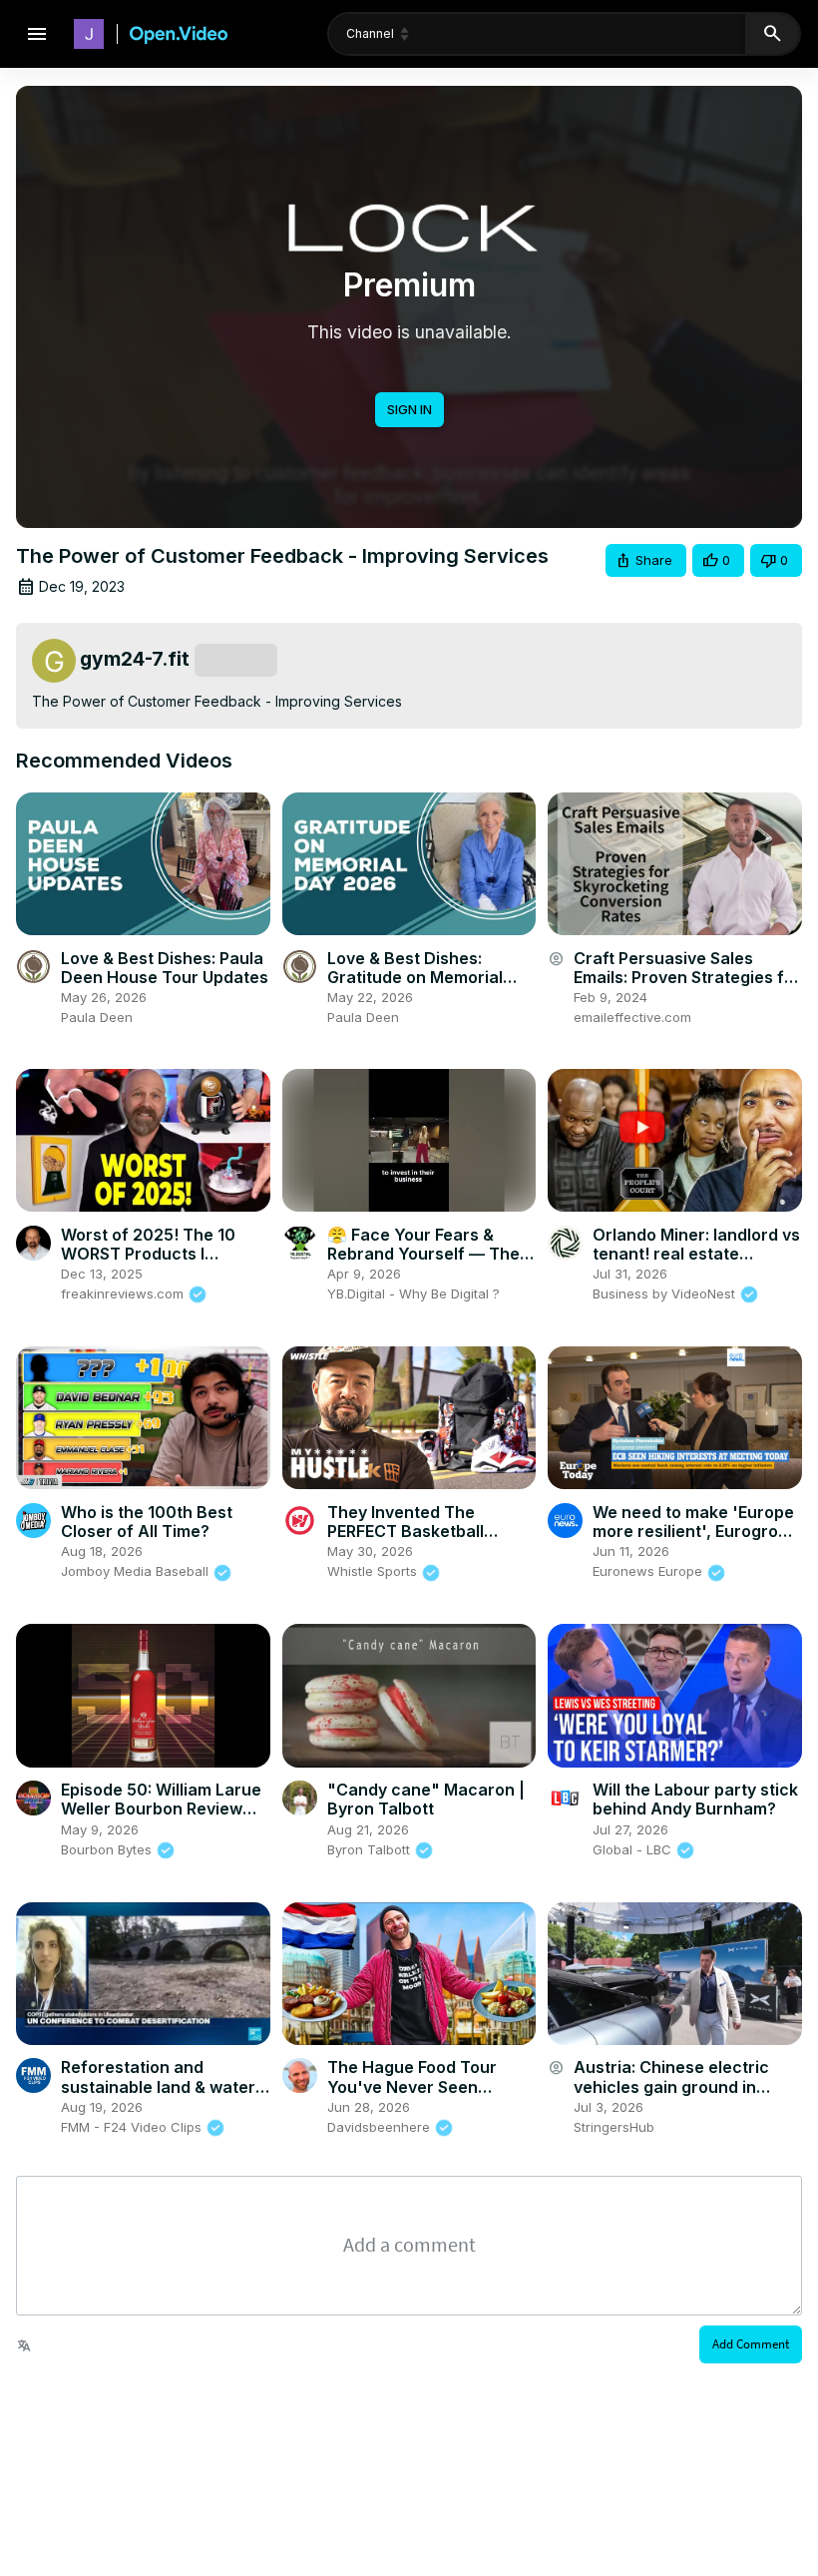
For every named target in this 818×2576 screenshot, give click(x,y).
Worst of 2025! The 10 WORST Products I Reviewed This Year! (148, 1254)
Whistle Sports (374, 1571)
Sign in (409, 409)
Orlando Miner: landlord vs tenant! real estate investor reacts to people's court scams (696, 1264)
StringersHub (614, 2127)
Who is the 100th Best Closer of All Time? (147, 1522)
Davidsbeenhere (381, 2127)
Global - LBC (634, 1849)
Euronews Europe (649, 1571)
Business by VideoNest (666, 1293)
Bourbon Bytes (108, 1849)
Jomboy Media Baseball (137, 1571)
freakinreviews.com (124, 1293)
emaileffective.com (632, 1017)
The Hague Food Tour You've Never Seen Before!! (412, 2086)
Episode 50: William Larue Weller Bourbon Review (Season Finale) (161, 1808)
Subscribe (236, 660)
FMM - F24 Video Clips (133, 2127)
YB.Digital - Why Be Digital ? (413, 1293)
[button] (646, 560)
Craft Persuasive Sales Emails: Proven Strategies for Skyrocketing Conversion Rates (687, 987)
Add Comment (751, 2344)
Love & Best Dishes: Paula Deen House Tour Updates (165, 968)
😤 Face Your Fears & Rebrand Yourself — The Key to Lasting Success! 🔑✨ (423, 1264)
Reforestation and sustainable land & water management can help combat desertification (158, 2096)
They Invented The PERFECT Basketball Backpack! (406, 1531)
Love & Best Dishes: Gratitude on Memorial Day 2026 (415, 977)
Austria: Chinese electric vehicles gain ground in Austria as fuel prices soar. (680, 2086)
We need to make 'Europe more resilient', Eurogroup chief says (695, 1531)
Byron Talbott (371, 1849)
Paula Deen (97, 1017)
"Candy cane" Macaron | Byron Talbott (426, 1799)
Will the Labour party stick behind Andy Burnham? (695, 1799)
